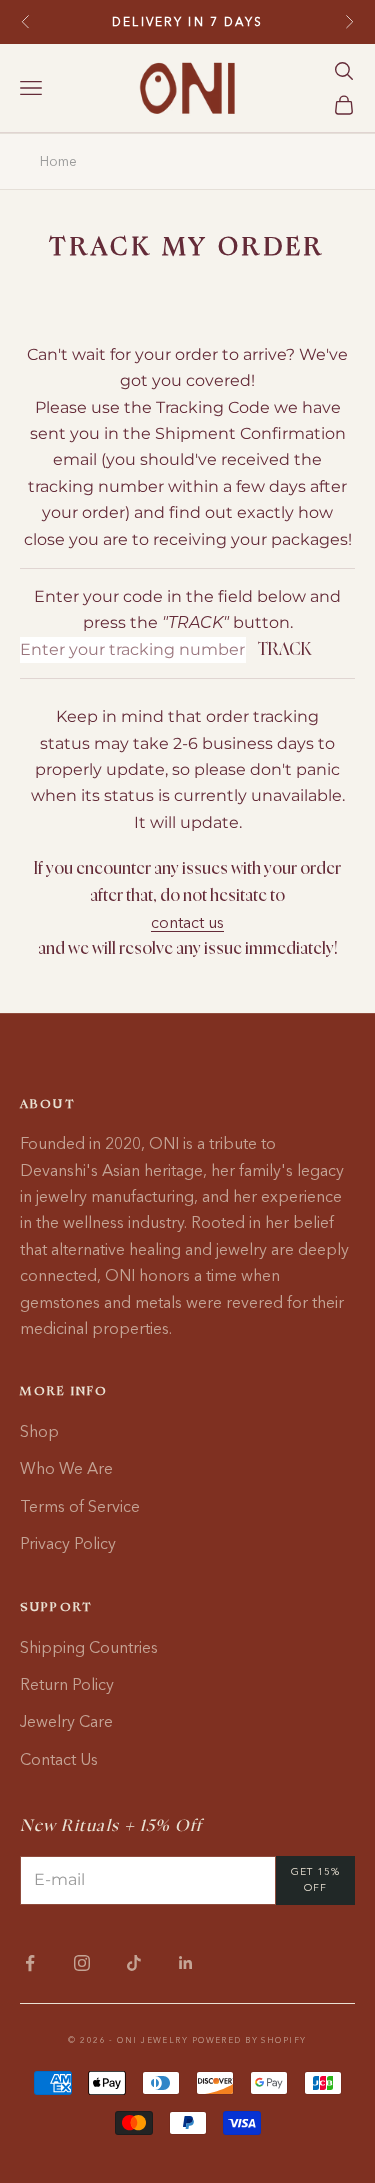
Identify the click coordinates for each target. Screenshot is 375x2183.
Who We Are (66, 1468)
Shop (39, 1431)
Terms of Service (80, 1506)
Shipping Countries (89, 1647)
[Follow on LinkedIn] (186, 1963)
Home (58, 161)
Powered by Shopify (249, 2040)
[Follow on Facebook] (30, 1963)
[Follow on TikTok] (134, 1963)
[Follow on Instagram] (82, 1963)
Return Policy (67, 1684)
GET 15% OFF (315, 1880)
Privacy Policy (68, 1543)
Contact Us (59, 1759)
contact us (187, 922)
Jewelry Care (66, 1721)
